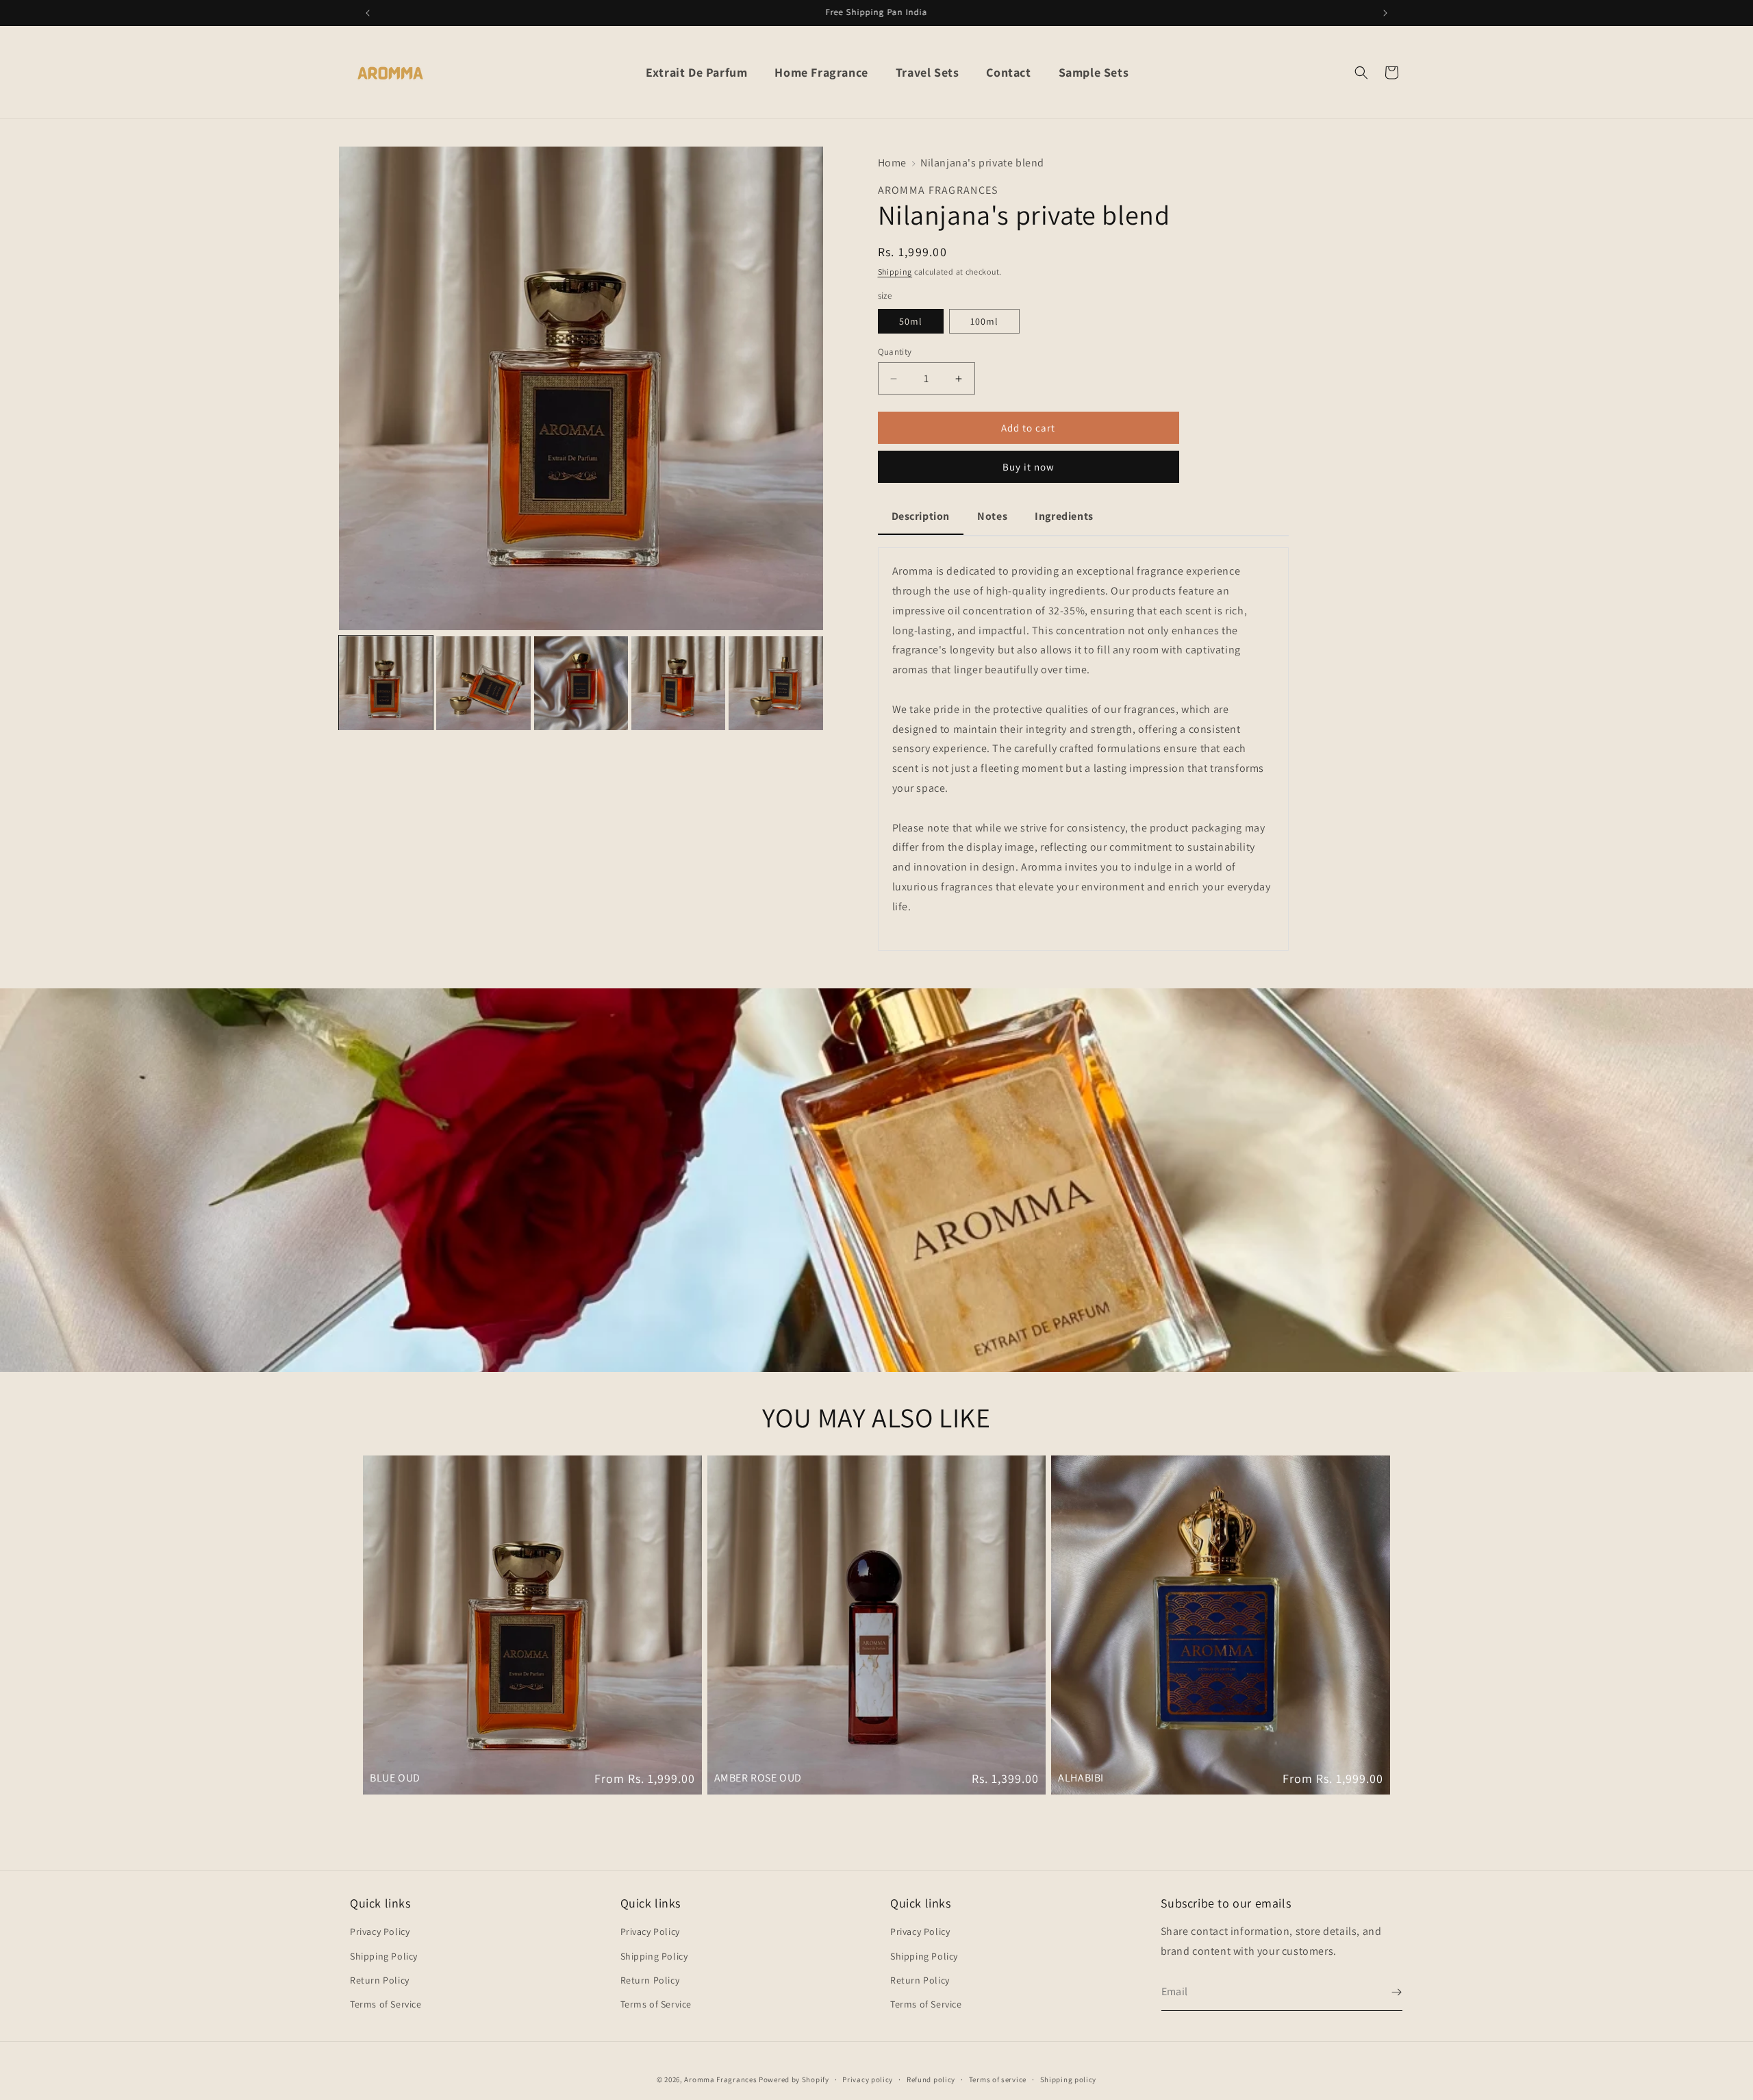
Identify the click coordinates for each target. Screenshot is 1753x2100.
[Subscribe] (1387, 1992)
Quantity (895, 352)
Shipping (895, 272)
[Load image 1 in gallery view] (386, 683)
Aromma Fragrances (720, 2079)
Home (892, 163)
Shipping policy (1069, 2079)
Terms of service (998, 2079)
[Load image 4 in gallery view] (581, 683)
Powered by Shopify (794, 2079)
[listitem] (1083, 749)
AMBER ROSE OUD (758, 1778)
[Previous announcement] (368, 13)
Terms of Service (386, 2004)
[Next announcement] (1385, 13)
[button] (1361, 73)
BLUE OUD (395, 1778)
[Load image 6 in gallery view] (775, 683)
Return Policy (380, 1980)
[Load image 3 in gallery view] (483, 683)
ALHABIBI (1081, 1778)
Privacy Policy (380, 1932)
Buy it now (1029, 467)
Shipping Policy (384, 1956)
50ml (911, 321)
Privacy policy (868, 2079)
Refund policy (931, 2079)
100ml (984, 321)
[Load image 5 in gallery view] (678, 683)
